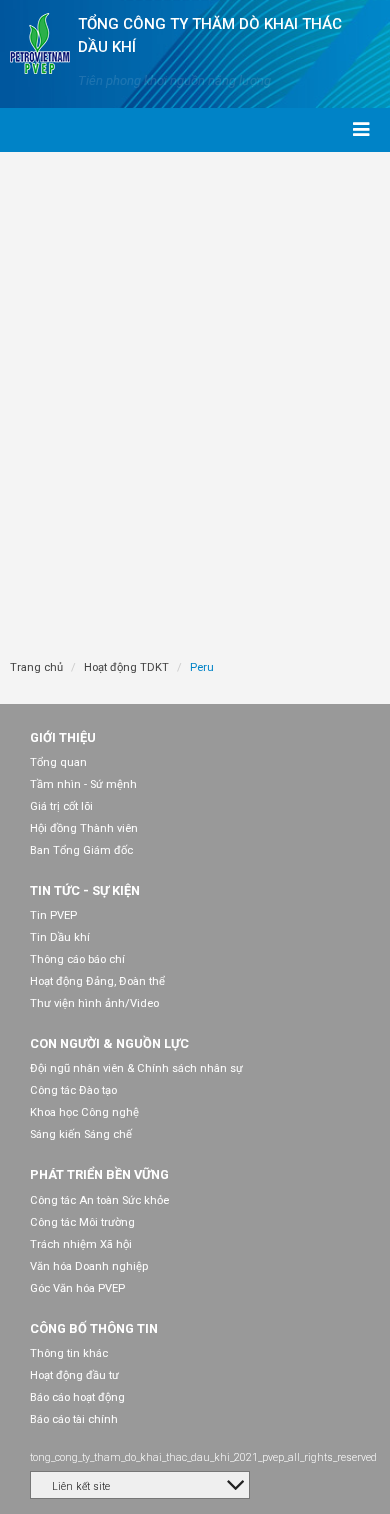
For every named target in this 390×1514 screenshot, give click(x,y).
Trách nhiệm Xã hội (81, 1244)
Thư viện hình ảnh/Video (94, 1003)
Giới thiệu (63, 737)
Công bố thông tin (94, 1328)
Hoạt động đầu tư (74, 1375)
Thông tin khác (69, 1353)
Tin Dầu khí (60, 937)
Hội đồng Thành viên (84, 828)
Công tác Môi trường (82, 1222)
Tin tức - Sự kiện (85, 890)
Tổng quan (58, 762)
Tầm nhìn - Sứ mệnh (83, 784)
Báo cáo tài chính (74, 1419)
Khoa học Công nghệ (84, 1112)
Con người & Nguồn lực (109, 1043)
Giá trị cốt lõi (61, 806)
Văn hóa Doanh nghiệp (89, 1266)
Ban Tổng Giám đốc (81, 850)
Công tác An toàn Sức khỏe (99, 1200)
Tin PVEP (53, 915)
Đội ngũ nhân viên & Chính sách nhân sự (136, 1068)
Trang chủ (36, 667)
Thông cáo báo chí (77, 959)
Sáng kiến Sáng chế (81, 1134)
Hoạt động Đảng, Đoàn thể (97, 981)
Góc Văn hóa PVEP (77, 1288)
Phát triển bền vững (99, 1174)
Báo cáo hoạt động (77, 1397)
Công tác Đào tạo (73, 1090)
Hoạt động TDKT (126, 667)
